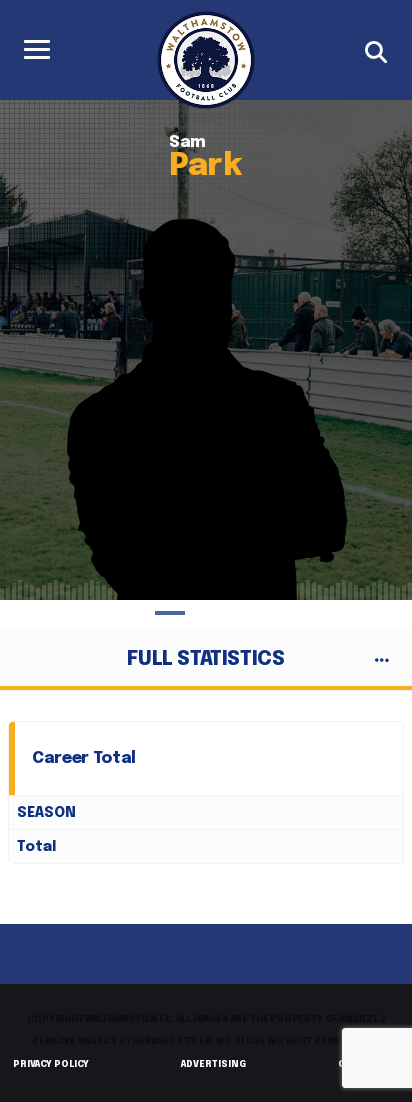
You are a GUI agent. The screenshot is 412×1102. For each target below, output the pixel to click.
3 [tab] (242, 613)
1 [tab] (170, 613)
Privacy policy (51, 1064)
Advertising (213, 1064)
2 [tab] (206, 613)
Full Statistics (205, 659)
